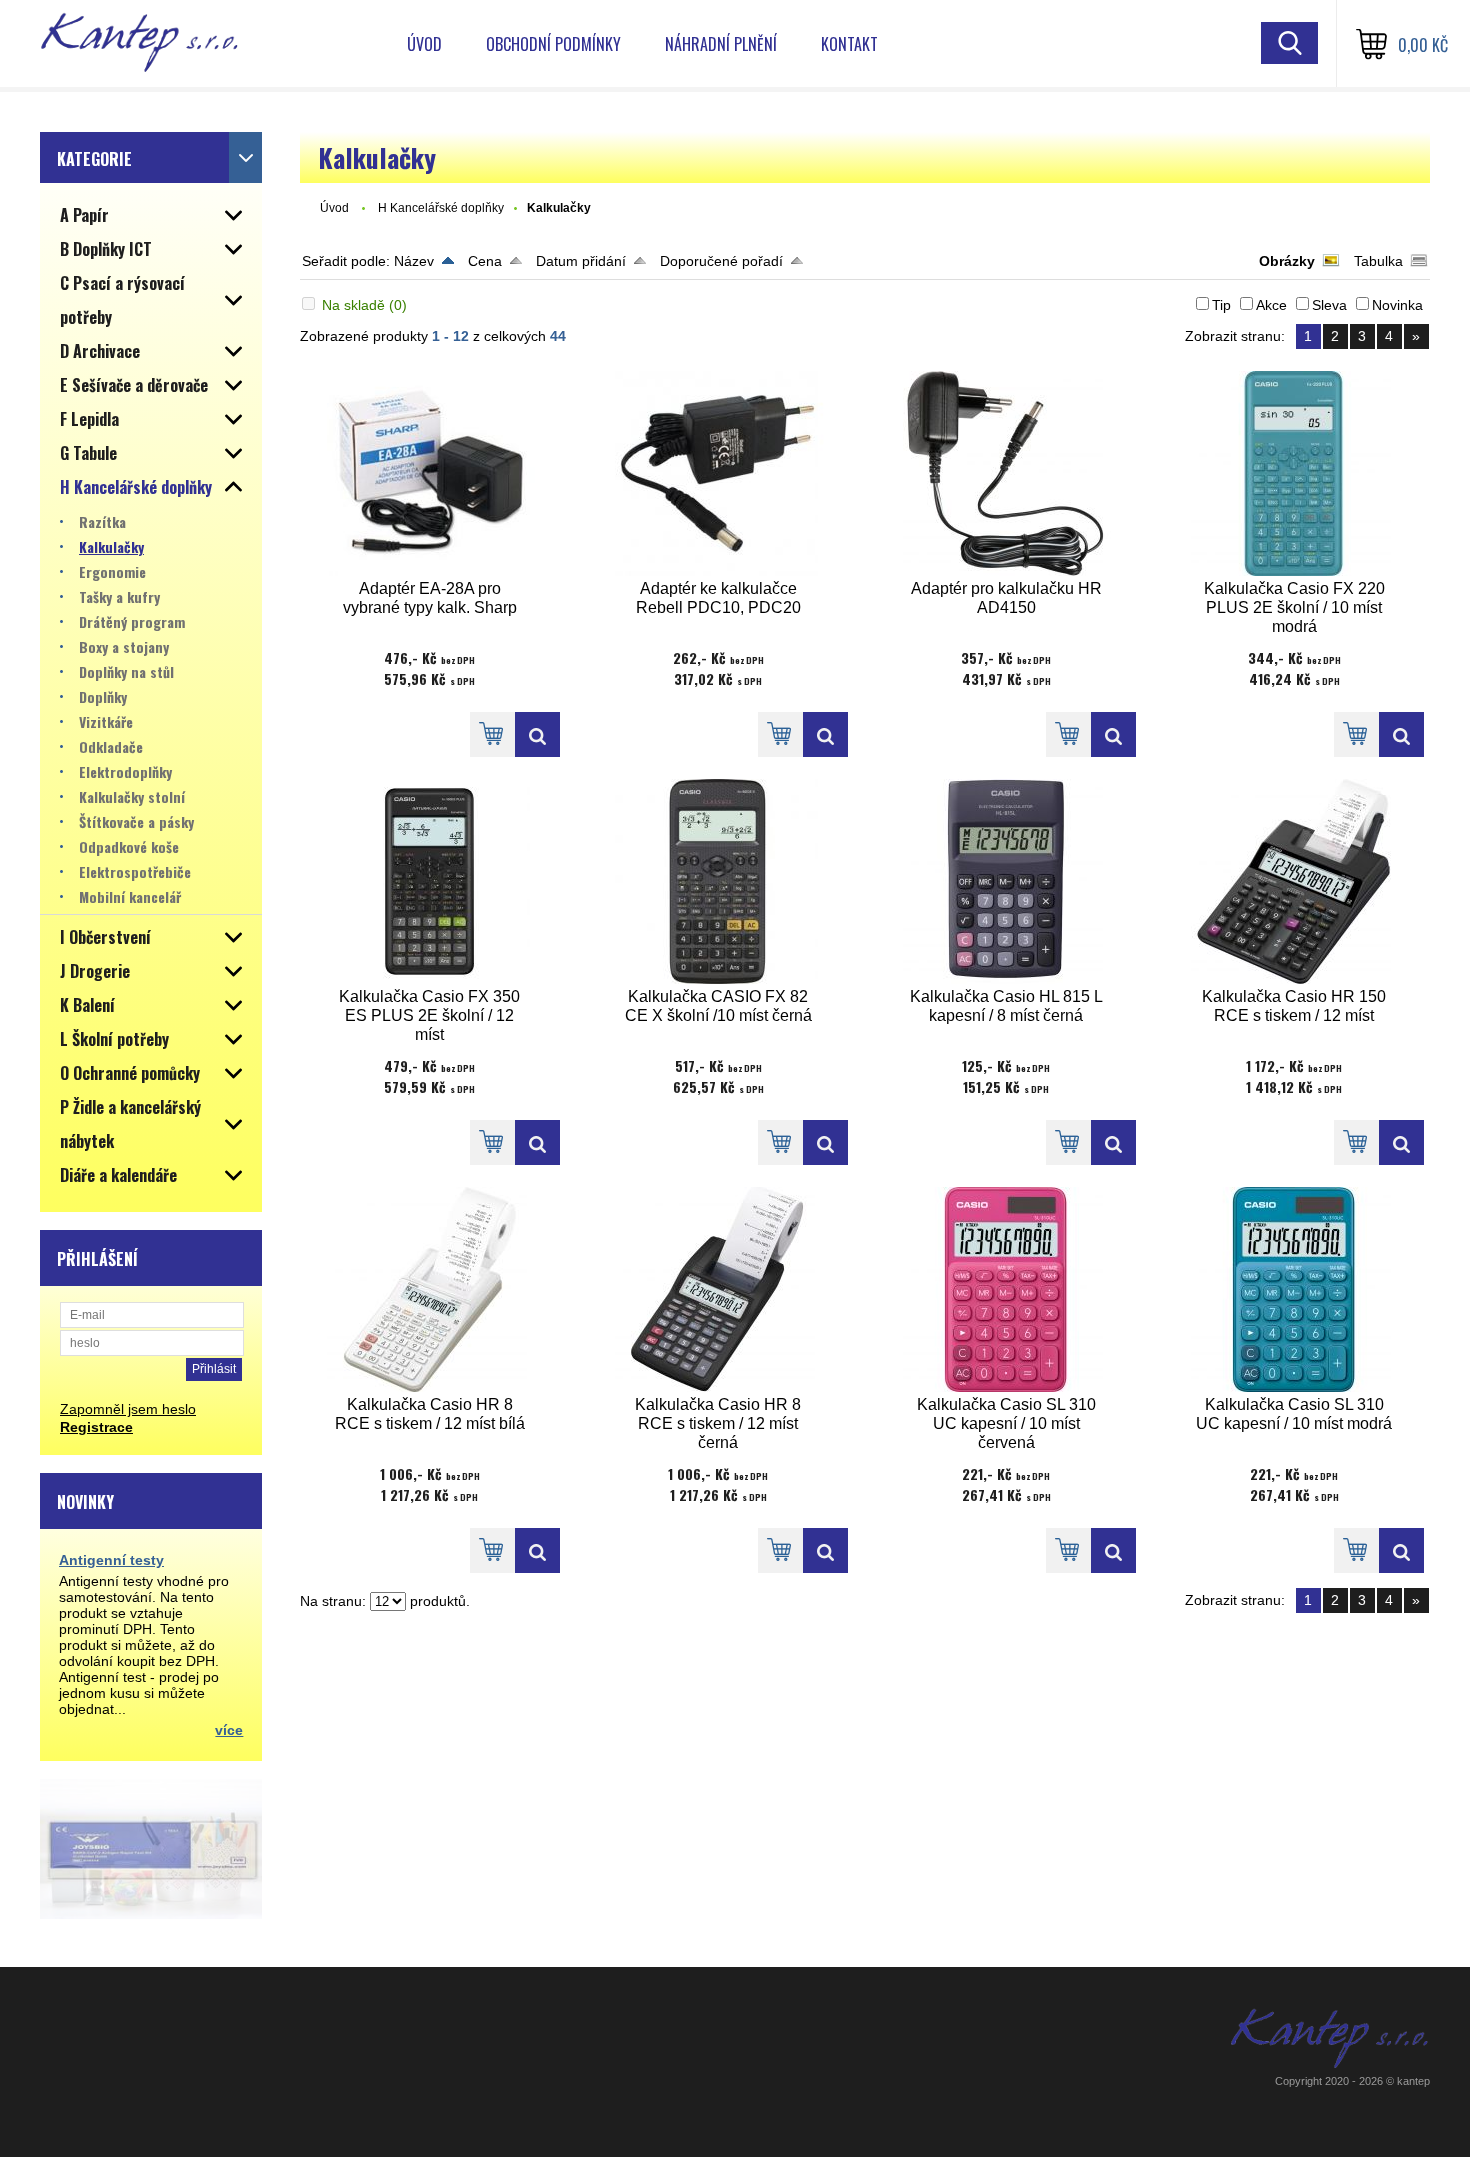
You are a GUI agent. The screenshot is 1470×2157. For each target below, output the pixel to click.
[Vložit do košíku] (492, 734)
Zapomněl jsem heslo (128, 1409)
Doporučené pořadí (721, 261)
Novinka (1397, 305)
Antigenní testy (111, 1560)
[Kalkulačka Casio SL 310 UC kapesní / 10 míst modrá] (1294, 1289)
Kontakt (849, 44)
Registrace (96, 1427)
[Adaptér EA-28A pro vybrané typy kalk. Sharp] (430, 473)
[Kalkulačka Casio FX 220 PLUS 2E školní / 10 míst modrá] (1294, 473)
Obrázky (1287, 261)
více (229, 1730)
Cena (485, 261)
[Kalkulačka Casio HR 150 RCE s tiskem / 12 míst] (1294, 881)
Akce (1271, 305)
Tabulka (1378, 261)
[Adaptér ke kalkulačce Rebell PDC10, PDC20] (718, 473)
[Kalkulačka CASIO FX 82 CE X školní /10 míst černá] (718, 881)
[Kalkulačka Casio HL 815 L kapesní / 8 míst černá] (1006, 881)
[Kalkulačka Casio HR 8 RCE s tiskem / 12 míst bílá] (430, 1289)
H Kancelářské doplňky (441, 208)
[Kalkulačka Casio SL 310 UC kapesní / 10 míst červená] (1006, 1289)
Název (414, 261)
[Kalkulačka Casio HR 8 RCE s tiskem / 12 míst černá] (718, 1289)
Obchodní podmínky (553, 44)
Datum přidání (581, 261)
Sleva (1329, 305)
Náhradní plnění (721, 44)
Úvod (424, 44)
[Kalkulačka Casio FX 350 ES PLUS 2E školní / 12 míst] (430, 881)
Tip (1221, 305)
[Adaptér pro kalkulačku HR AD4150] (1006, 473)
